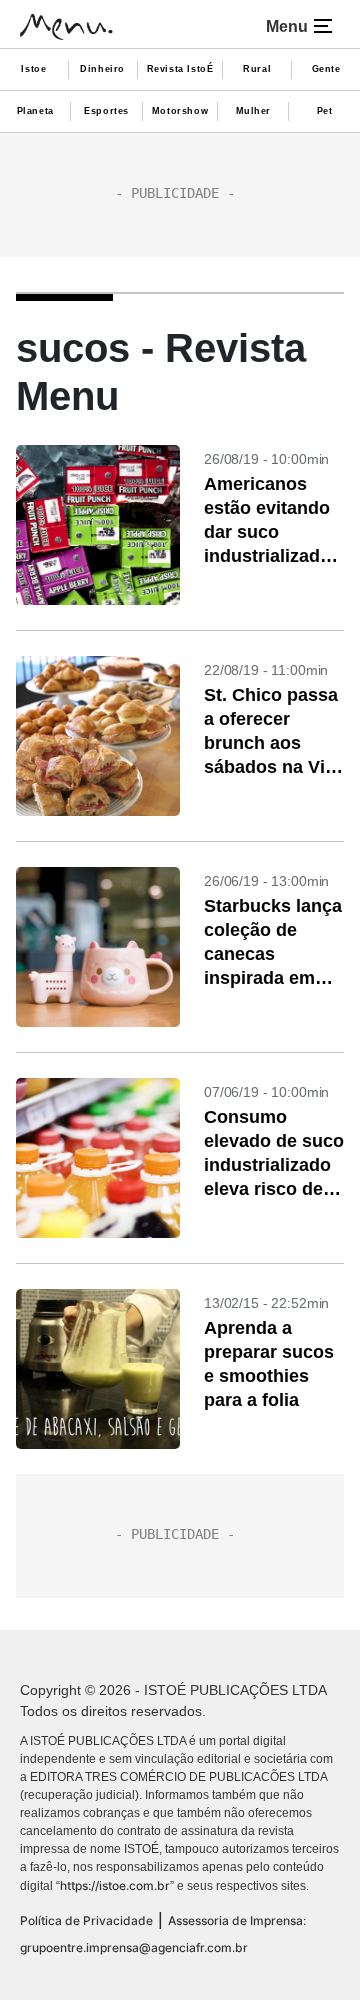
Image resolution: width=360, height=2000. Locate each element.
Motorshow (180, 111)
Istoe (33, 69)
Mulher (254, 111)
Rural (257, 69)
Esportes (106, 111)
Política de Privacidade (86, 1920)
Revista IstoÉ (180, 69)
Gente (326, 69)
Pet (325, 111)
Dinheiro (102, 69)
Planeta (35, 111)
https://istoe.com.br (115, 1885)
